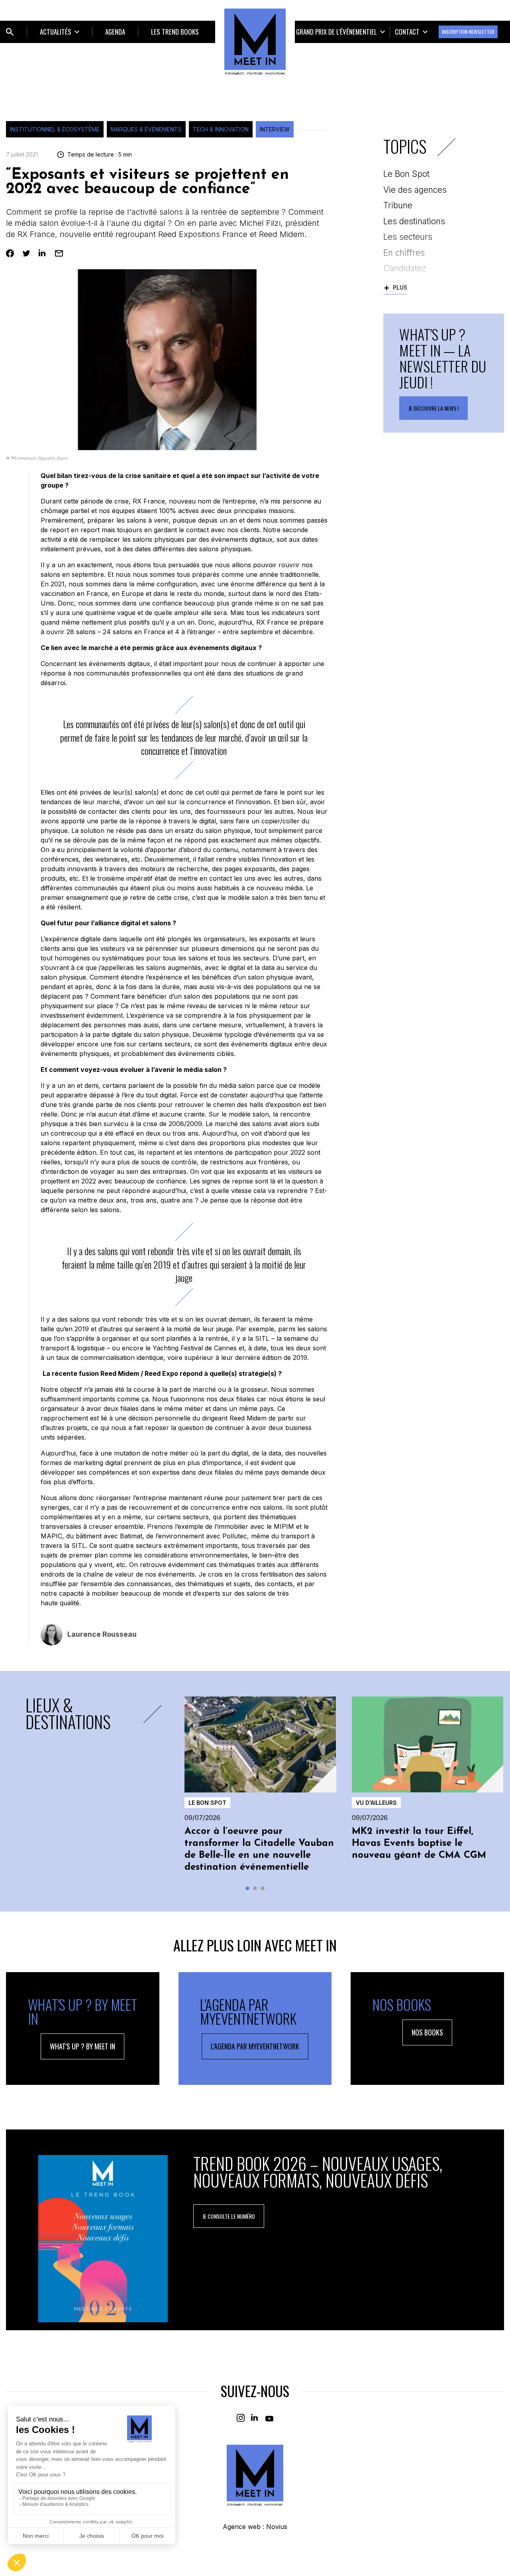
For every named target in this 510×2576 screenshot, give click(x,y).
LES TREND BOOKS (175, 32)
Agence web (242, 2527)
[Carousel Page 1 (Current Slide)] (248, 1888)
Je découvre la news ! (433, 408)
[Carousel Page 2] (255, 1888)
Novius (277, 2527)
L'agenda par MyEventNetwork (255, 2046)
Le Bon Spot (207, 1803)
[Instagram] (241, 2418)
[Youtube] (269, 2418)
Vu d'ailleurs (376, 1803)
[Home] (255, 41)
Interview (275, 129)
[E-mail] (59, 253)
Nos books (427, 2032)
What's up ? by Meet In (82, 2046)
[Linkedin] (43, 253)
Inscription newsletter (468, 32)
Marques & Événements (146, 129)
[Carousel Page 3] (263, 1888)
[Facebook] (10, 253)
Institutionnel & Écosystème (55, 129)
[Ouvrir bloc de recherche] (10, 32)
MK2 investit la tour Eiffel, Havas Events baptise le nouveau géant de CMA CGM (419, 1843)
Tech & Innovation (221, 129)
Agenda (115, 32)
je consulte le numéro (229, 2216)
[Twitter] (26, 253)
